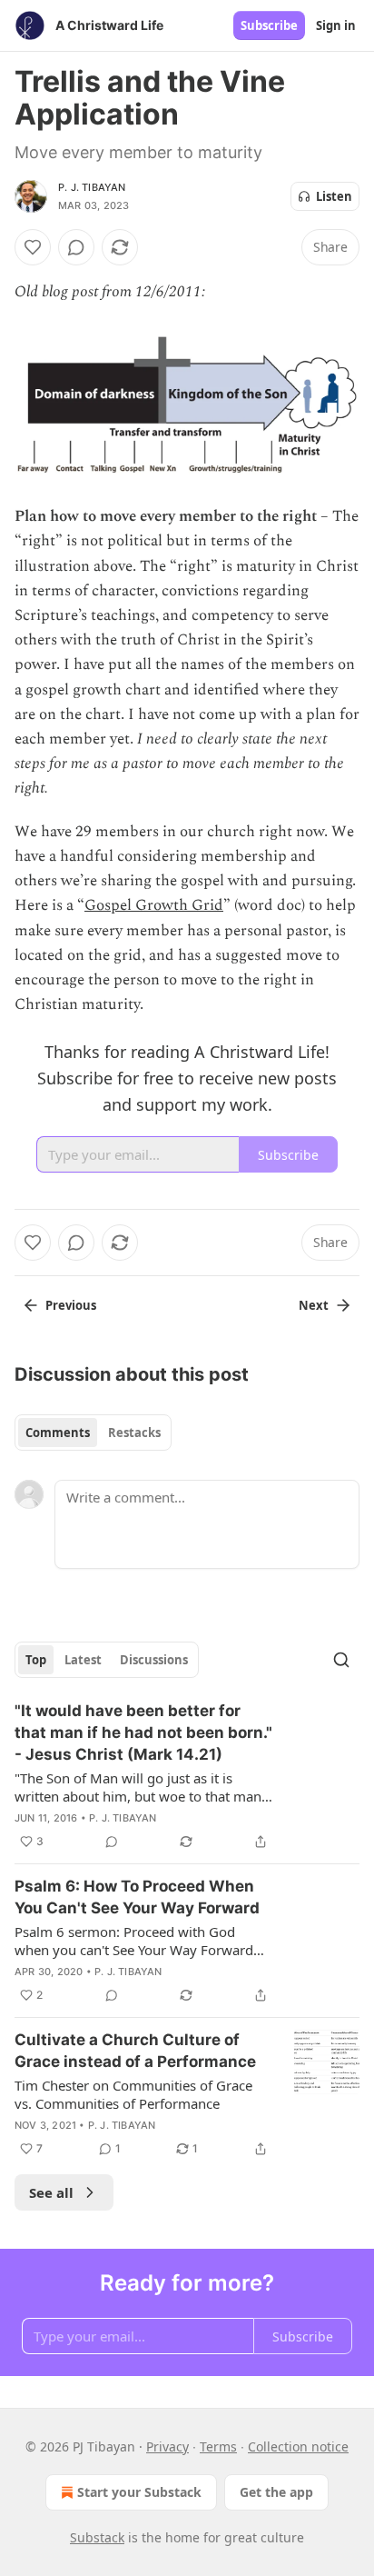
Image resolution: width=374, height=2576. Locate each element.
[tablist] (93, 1433)
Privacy (167, 2446)
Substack (97, 2537)
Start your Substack (139, 2492)
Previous (71, 1305)
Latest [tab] (83, 1660)
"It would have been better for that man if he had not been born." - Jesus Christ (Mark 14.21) (143, 1732)
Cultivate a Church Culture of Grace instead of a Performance (135, 2051)
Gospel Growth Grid (154, 905)
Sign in (336, 25)
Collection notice (298, 2446)
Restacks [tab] (134, 1433)
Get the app (276, 2492)
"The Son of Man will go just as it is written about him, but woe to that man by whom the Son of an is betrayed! (138, 1787)
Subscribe (269, 25)
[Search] (341, 1660)
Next (314, 1305)
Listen (334, 196)
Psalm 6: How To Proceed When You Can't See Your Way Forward (137, 1897)
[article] (187, 1776)
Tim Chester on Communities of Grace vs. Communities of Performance (133, 2094)
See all (51, 2192)
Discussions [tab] (154, 1660)
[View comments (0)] (76, 247)
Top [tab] (36, 1660)
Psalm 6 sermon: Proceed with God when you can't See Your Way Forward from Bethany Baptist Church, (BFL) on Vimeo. (135, 1941)
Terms (218, 2446)
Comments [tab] (58, 1433)
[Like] (33, 247)
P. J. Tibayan (92, 187)
